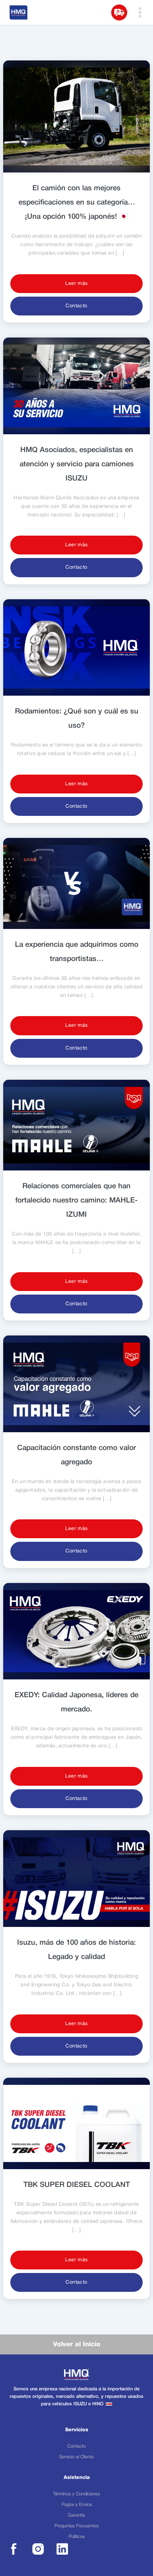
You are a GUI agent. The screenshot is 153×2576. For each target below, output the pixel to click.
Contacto (76, 306)
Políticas (77, 2537)
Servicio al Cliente (76, 2457)
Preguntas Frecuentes (76, 2526)
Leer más (76, 284)
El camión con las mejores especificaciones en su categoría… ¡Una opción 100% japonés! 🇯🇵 (77, 203)
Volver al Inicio (77, 2344)
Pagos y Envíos (77, 2505)
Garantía (76, 2515)
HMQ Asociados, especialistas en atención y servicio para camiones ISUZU (77, 464)
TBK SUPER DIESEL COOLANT (77, 2185)
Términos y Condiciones (76, 2494)
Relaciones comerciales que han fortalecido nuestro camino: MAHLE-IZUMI (76, 1201)
